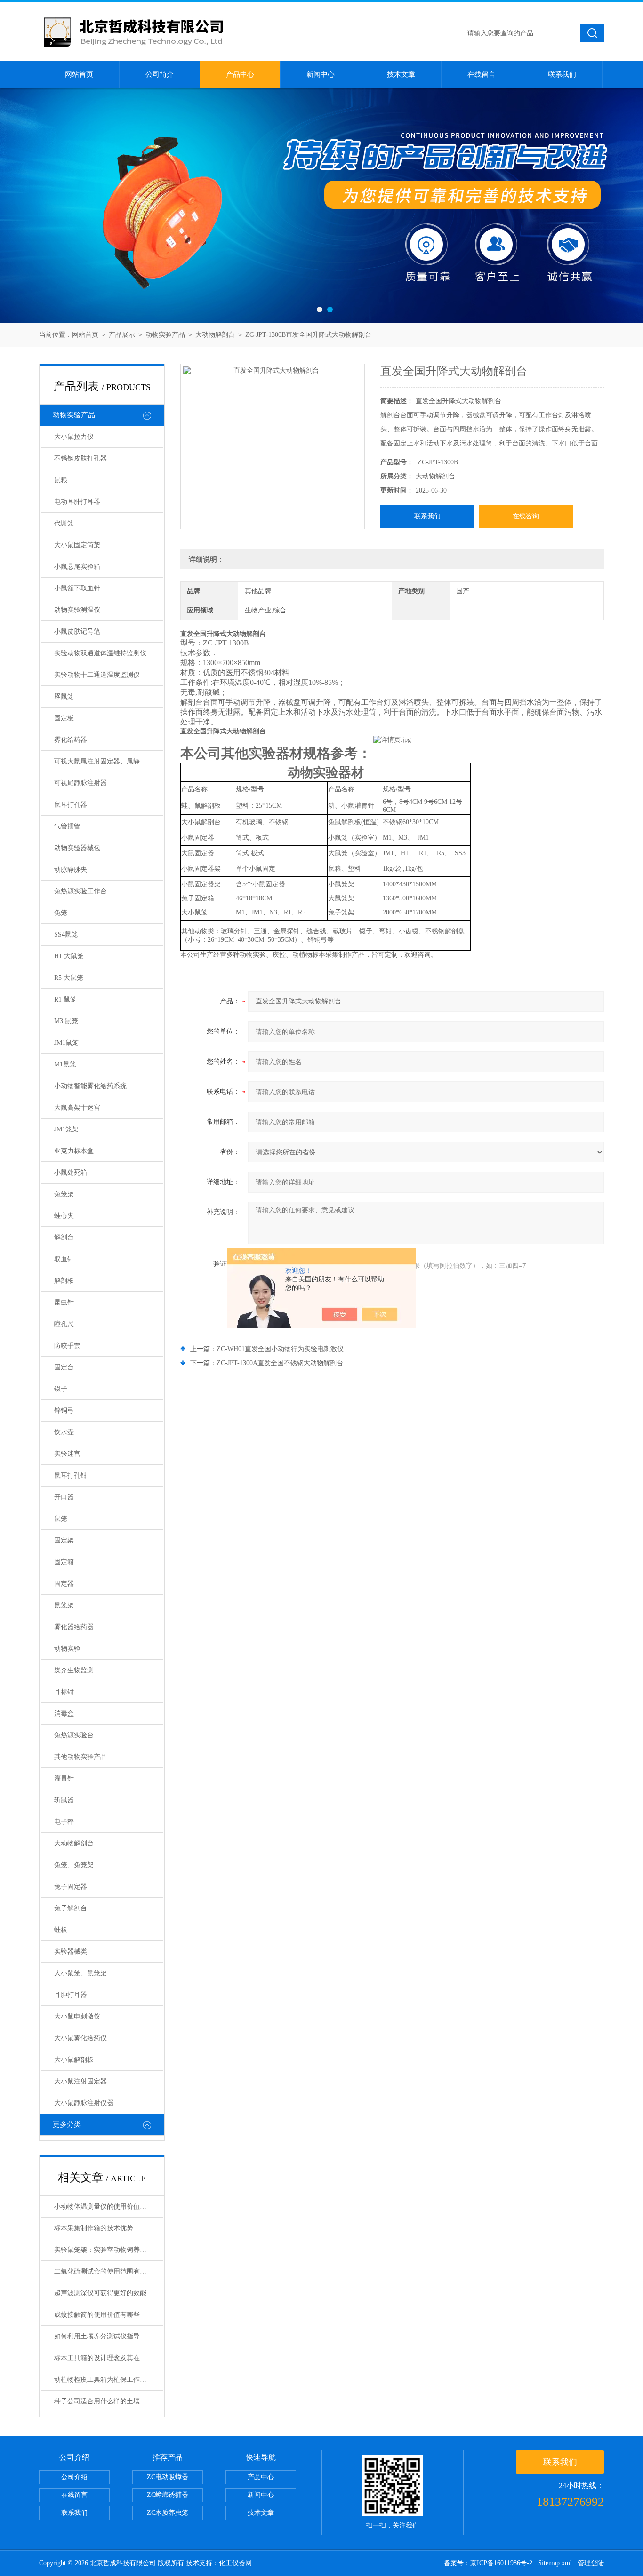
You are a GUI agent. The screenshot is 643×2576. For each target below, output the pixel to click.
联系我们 (562, 74)
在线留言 (482, 74)
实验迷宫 (67, 1454)
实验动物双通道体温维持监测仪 (100, 653)
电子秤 (64, 1822)
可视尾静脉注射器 (80, 783)
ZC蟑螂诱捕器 (168, 2495)
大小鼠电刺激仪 (77, 2016)
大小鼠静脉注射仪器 (84, 2103)
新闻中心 (321, 74)
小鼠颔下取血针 (77, 588)
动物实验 (67, 1649)
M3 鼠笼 (66, 1021)
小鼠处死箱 (71, 1173)
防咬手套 (67, 1346)
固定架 (64, 1540)
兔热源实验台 (74, 1735)
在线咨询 (526, 516)
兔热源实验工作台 (80, 891)
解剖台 (64, 1237)
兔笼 (61, 913)
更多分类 (67, 2124)
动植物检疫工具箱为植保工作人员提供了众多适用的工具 (109, 2380)
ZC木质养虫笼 (168, 2513)
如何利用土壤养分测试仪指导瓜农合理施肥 (109, 2336)
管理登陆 (591, 2563)
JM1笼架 (66, 1129)
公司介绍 (74, 2477)
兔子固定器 (71, 1887)
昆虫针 (64, 1302)
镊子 (61, 1389)
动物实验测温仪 (77, 610)
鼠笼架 (64, 1605)
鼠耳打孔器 (71, 805)
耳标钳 (64, 1692)
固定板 (64, 718)
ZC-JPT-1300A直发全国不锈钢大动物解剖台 (280, 1363)
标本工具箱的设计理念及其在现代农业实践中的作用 (109, 2358)
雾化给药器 (71, 740)
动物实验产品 (165, 335)
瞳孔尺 (64, 1324)
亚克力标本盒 (74, 1151)
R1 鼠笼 (65, 999)
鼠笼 (61, 1519)
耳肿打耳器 (71, 1995)
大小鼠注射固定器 (80, 2081)
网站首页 (79, 74)
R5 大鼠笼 (69, 978)
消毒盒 (64, 1713)
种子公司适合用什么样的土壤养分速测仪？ (109, 2401)
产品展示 (122, 335)
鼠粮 (61, 480)
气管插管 (67, 826)
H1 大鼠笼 (69, 956)
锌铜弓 (64, 1411)
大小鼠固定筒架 (77, 545)
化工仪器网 (235, 2563)
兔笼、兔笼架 (74, 1865)
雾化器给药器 (74, 1627)
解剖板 (64, 1281)
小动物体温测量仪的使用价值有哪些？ (109, 2206)
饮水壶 (64, 1432)
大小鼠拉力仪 (74, 437)
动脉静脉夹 (71, 870)
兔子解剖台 (71, 1908)
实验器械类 (71, 1952)
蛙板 (61, 1930)
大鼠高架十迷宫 (77, 1108)
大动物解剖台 (215, 335)
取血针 (64, 1259)
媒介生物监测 (74, 1670)
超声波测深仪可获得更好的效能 (100, 2293)
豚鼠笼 (64, 696)
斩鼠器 (64, 1800)
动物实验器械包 (77, 848)
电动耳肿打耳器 (77, 502)
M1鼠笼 (65, 1064)
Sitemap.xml (555, 2563)
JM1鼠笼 (66, 1043)
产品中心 (240, 74)
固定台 (64, 1367)
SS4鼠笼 (66, 934)
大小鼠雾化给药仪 (80, 2038)
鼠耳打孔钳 (71, 1475)
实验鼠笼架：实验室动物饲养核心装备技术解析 (109, 2250)
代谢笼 (64, 523)
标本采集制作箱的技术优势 (94, 2228)
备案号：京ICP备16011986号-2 (488, 2563)
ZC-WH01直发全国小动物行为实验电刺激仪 (280, 1349)
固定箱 (64, 1562)
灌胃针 (64, 1778)
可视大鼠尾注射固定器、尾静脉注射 (107, 761)
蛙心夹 (64, 1216)
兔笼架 (64, 1194)
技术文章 (401, 74)
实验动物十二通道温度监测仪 (97, 675)
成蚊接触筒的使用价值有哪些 (97, 2315)
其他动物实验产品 (80, 1757)
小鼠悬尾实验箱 (77, 567)
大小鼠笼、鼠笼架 (80, 1973)
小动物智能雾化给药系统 (90, 1086)
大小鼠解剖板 (74, 2060)
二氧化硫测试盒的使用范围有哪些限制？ (109, 2271)
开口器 (64, 1497)
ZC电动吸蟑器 (168, 2477)
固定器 (64, 1584)
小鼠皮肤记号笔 (77, 632)
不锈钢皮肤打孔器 (80, 458)
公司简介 (160, 74)
